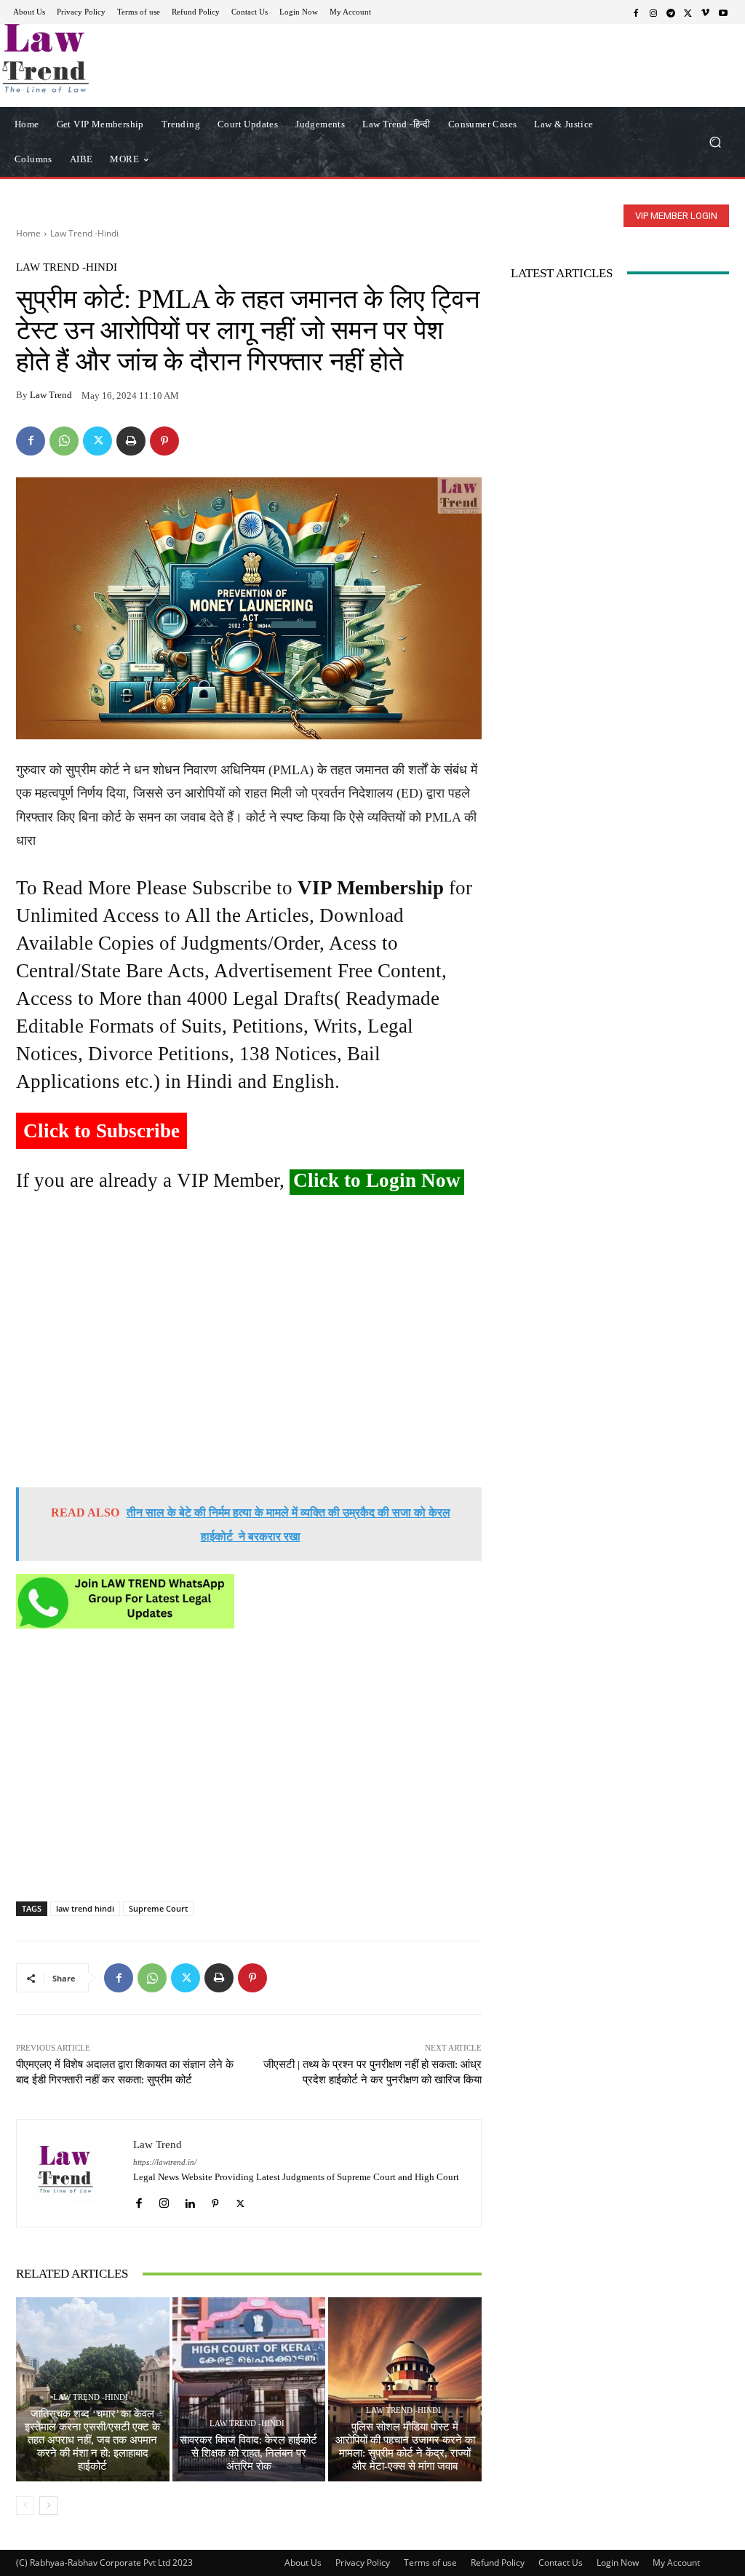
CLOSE (576, 92)
